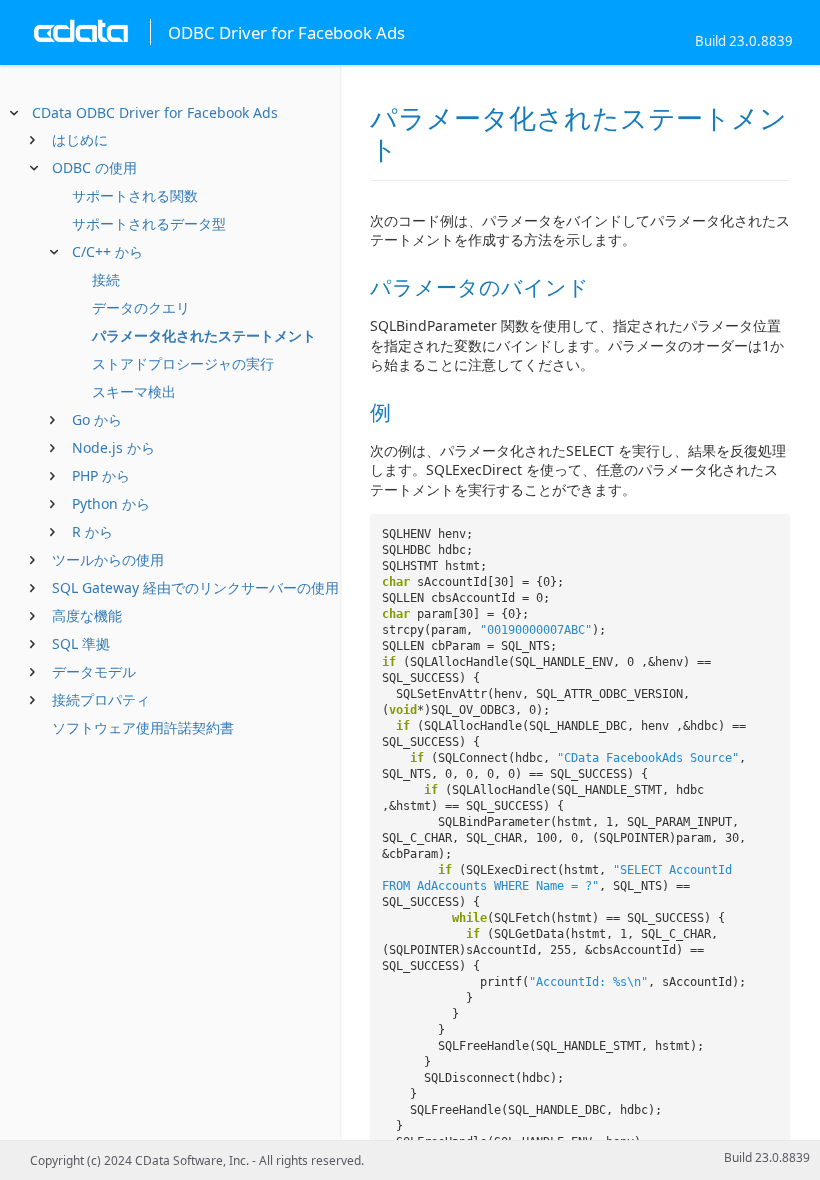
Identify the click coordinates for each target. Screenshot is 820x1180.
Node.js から (113, 447)
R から (92, 531)
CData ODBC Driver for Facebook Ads (155, 112)
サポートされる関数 (135, 195)
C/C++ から (107, 251)
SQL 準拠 (81, 643)
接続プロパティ (101, 699)
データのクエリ (141, 307)
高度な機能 (87, 615)
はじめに (80, 139)
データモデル (94, 671)
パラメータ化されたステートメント (204, 335)
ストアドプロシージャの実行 (183, 363)
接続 (106, 279)
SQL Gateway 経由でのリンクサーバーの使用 (195, 587)
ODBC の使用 (94, 167)
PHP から (101, 475)
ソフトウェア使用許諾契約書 (143, 727)
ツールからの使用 (108, 559)
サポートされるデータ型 (149, 223)
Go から (97, 419)
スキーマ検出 (134, 391)
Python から (111, 503)
